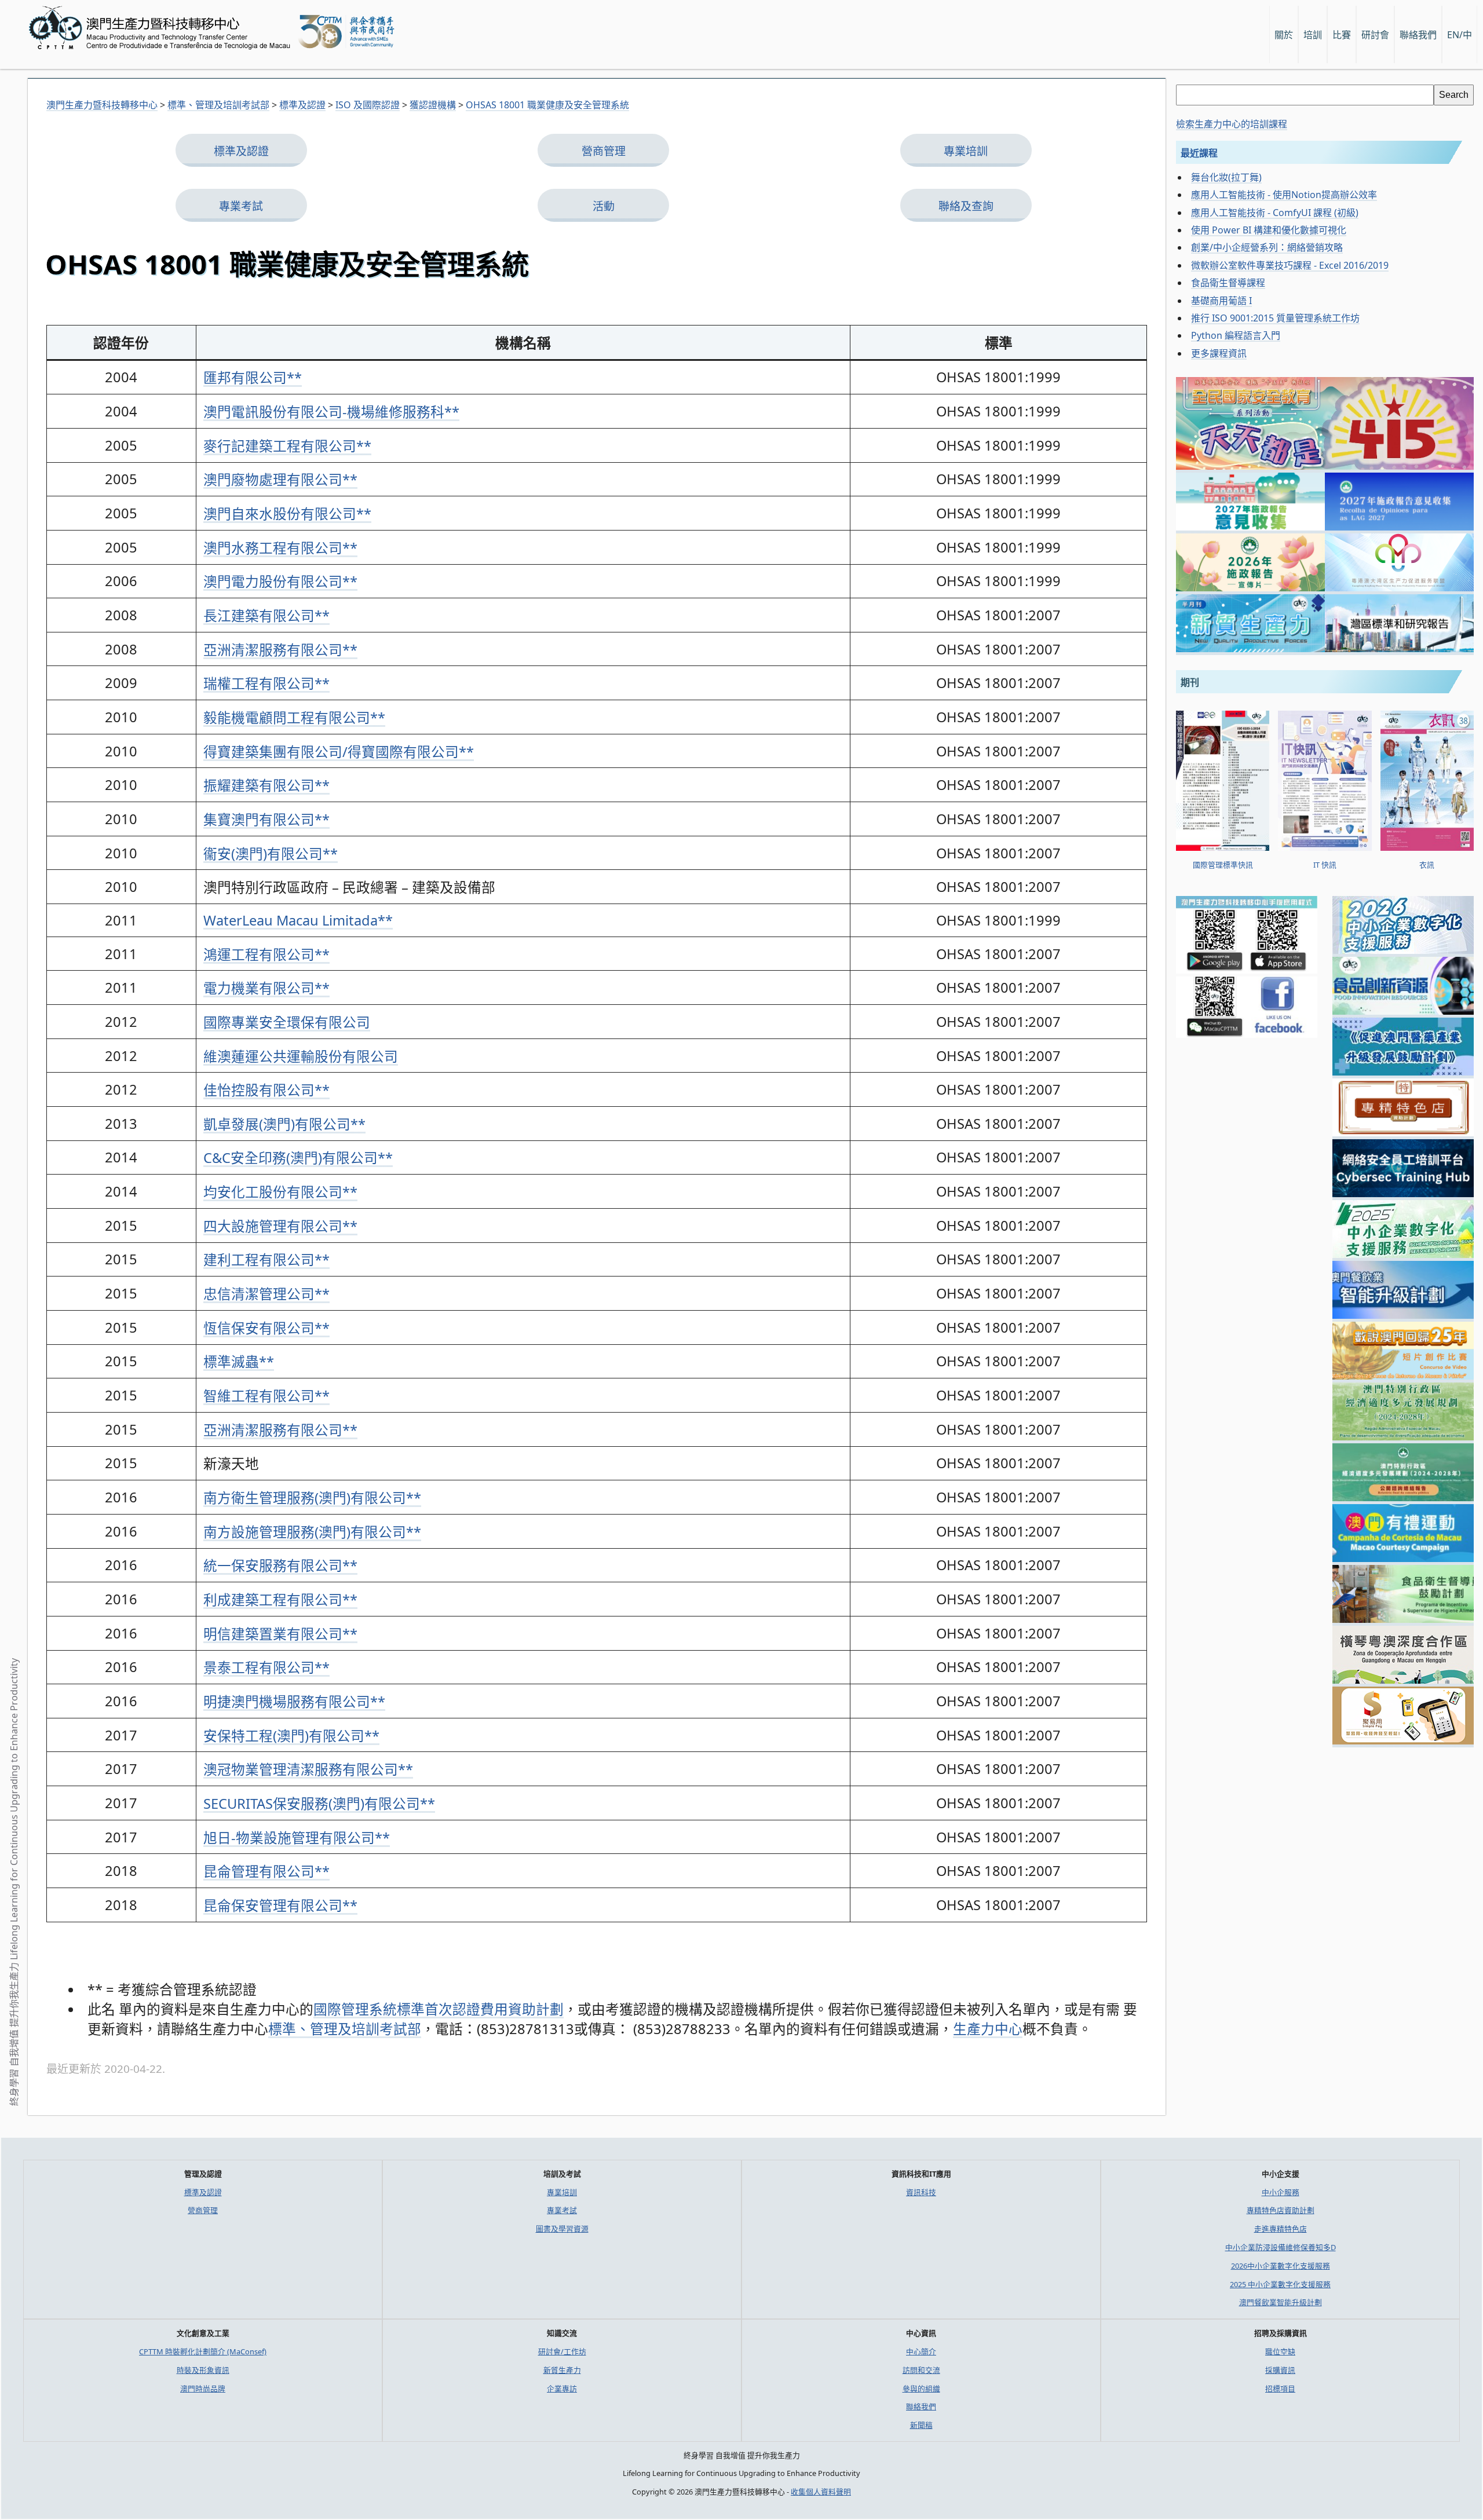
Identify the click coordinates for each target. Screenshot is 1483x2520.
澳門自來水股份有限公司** (287, 514)
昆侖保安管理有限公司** (280, 1905)
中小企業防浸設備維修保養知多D (1281, 2247)
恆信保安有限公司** (266, 1328)
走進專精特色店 (1281, 2229)
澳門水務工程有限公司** (280, 548)
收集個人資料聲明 (821, 2492)
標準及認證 (241, 151)
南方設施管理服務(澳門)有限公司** (312, 1532)
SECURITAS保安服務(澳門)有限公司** (319, 1804)
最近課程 (1199, 153)
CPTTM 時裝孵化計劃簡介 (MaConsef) (203, 2351)
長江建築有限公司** (266, 616)
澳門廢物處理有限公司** (280, 480)
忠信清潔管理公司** (266, 1294)
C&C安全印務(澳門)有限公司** (298, 1158)
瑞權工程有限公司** (266, 683)
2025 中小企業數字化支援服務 (1280, 2284)
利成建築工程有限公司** (280, 1600)
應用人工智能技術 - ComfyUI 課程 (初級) (1275, 213)
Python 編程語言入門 (1236, 335)
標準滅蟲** (239, 1362)
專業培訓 (966, 151)
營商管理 (604, 151)
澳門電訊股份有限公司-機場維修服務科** (331, 412)
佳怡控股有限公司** (266, 1090)
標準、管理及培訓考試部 (345, 2029)
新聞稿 (921, 2425)
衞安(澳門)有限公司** (271, 854)
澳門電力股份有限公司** (280, 581)
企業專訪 (562, 2389)
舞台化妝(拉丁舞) (1226, 177)
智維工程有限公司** (266, 1396)
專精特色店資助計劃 (1281, 2210)
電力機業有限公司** (266, 988)
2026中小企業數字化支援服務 (1281, 2266)
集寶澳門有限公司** (266, 820)
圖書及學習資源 (562, 2229)
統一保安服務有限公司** (280, 1566)
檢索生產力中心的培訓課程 (1232, 124)
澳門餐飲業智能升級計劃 (1281, 2302)
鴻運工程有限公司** (266, 954)
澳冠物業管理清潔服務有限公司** (308, 1769)
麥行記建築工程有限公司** (287, 446)
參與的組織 (921, 2389)
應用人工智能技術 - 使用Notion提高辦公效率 (1284, 195)
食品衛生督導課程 (1228, 283)
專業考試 (241, 206)
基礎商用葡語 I (1221, 301)
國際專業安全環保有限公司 (287, 1022)
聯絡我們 (921, 2406)
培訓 (1313, 35)
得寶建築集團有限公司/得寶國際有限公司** (339, 752)
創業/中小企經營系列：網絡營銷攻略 (1267, 247)
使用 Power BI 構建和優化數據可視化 (1269, 230)
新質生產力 (562, 2370)
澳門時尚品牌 (203, 2389)
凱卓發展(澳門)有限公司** (284, 1124)
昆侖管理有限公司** (266, 1871)
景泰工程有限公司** (266, 1667)
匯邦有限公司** (253, 378)
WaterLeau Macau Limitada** (298, 920)
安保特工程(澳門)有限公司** (291, 1736)
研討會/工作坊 (562, 2351)
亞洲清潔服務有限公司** (280, 650)
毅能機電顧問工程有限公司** (294, 718)
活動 (604, 206)
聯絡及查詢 (966, 206)
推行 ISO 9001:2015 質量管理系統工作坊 (1275, 318)
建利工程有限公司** (266, 1260)
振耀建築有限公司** (266, 785)
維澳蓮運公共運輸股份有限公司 (301, 1056)
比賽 (1342, 35)
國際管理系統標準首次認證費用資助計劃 (439, 2009)
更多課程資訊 (1219, 353)
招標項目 (1280, 2389)
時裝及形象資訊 (203, 2370)
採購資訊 (1280, 2370)
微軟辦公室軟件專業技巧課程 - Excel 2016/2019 (1290, 265)
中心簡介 (921, 2351)
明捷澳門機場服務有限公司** (294, 1702)
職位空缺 (1280, 2351)
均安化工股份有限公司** (280, 1192)
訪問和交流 (921, 2370)
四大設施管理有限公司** (280, 1226)
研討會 (1375, 35)
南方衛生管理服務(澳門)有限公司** (312, 1498)
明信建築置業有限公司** (280, 1634)
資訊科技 (921, 2192)
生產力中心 (988, 2029)
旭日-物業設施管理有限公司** (297, 1838)
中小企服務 (1281, 2192)
